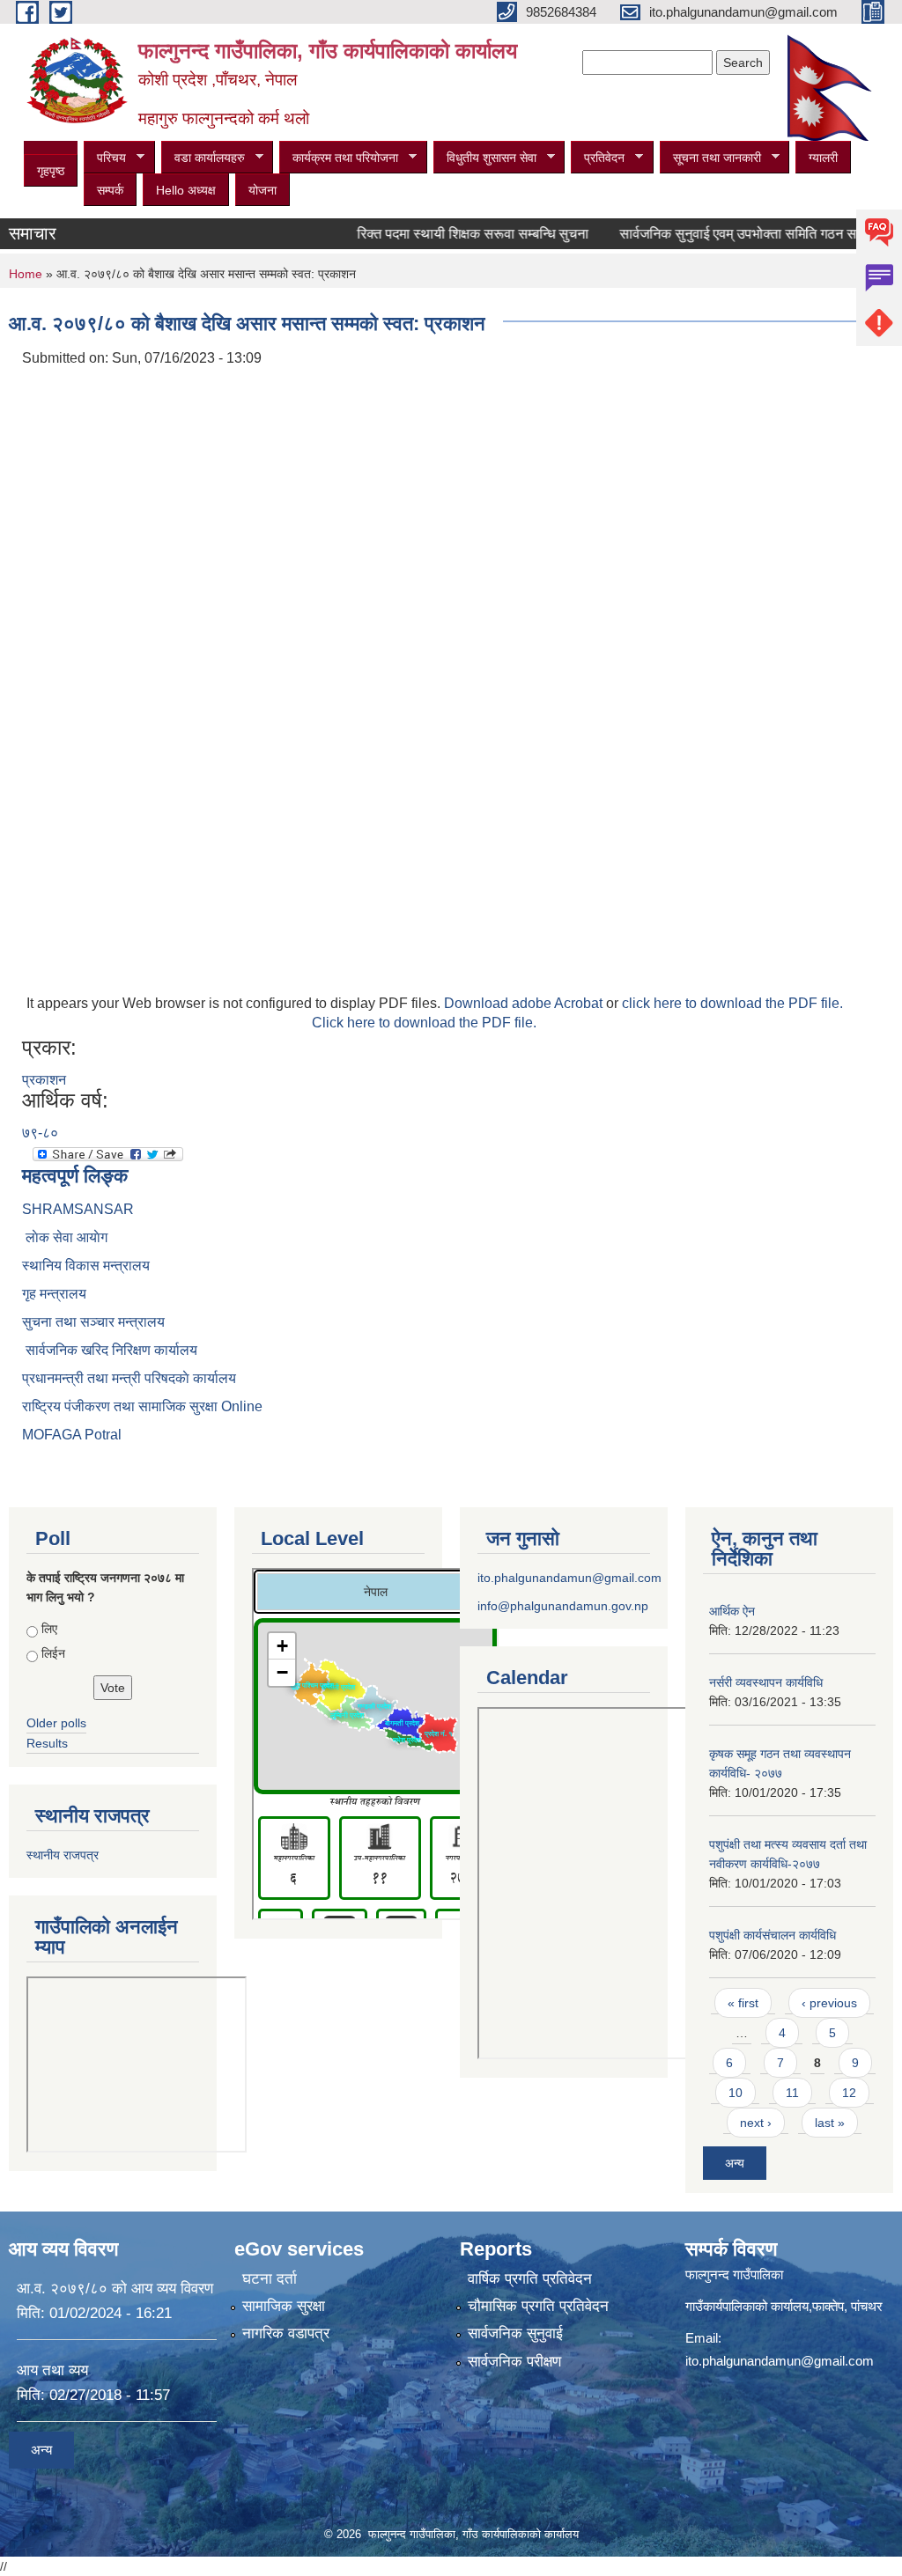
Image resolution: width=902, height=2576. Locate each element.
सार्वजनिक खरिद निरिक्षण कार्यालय (110, 1350)
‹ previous (829, 2003)
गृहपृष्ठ (51, 171)
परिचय (105, 158)
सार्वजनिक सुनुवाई (515, 2333)
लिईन (53, 1653)
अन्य (735, 2163)
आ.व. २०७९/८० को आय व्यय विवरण (115, 2289)
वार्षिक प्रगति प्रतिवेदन (530, 2279)
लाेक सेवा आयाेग (65, 1237)
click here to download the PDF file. (732, 1003)
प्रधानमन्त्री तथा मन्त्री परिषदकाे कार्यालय (129, 1378)
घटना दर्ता (270, 2279)
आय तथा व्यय (52, 2370)
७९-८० (40, 1133)
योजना (262, 190)
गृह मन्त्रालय (54, 1294)
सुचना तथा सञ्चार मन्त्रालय (93, 1322)
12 (849, 2093)
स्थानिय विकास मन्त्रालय (86, 1266)
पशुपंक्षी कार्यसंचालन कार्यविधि (773, 1935)
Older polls (56, 1723)
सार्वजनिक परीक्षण (514, 2362)
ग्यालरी (823, 158)
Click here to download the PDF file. (424, 1023)
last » (830, 2123)
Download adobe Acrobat (525, 1003)
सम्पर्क (110, 190)
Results (47, 1743)
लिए (49, 1629)
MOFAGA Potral (72, 1435)
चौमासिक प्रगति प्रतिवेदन (538, 2306)
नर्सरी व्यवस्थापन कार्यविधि (766, 1682)
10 (736, 2093)
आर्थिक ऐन (732, 1611)
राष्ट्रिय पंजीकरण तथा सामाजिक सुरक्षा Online (142, 1406)
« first (743, 2003)
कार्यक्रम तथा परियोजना (339, 158)
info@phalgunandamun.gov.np (563, 1606)
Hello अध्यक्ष (186, 190)
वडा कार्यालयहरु (203, 158)
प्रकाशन (44, 1080)
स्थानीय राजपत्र (63, 1855)
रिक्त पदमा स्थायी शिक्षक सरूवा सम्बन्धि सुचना (444, 234)
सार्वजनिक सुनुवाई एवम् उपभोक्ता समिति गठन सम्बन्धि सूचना (739, 234)
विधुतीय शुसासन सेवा (485, 158)
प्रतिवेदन (598, 158)
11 (792, 2093)
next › (756, 2123)
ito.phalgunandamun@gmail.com (569, 1578)
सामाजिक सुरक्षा (284, 2306)
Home (26, 274)
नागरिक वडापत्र (286, 2333)
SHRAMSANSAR (78, 1209)
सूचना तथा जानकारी (710, 158)
